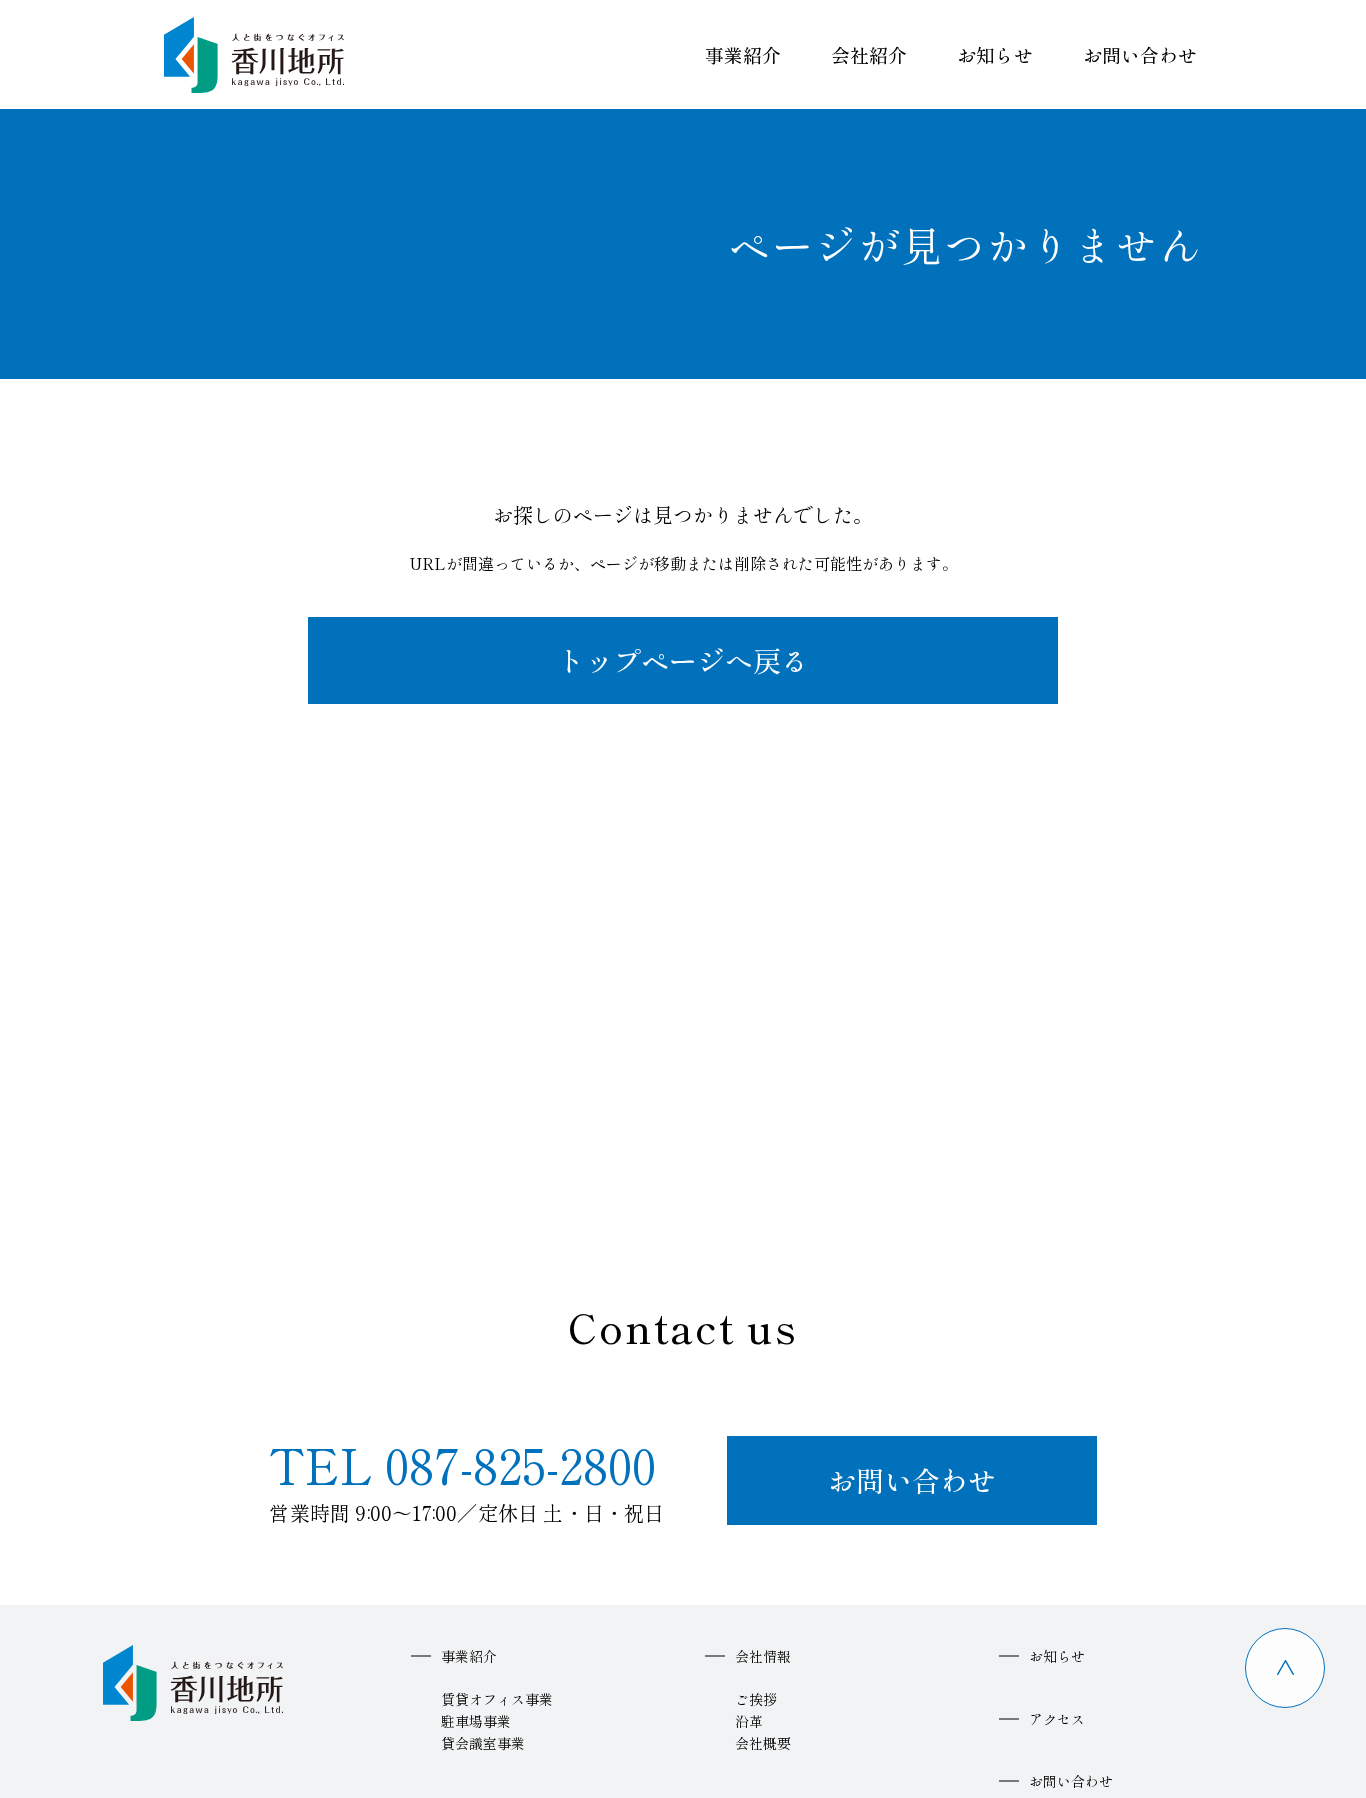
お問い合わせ (1140, 54)
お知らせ (995, 54)
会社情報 (763, 1656)
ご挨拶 (756, 1699)
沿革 (749, 1721)
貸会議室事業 (483, 1743)
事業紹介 (743, 54)
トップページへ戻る (683, 660)
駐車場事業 (476, 1721)
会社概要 (763, 1743)
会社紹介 (869, 54)
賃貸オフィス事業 (497, 1699)
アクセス (1057, 1719)
